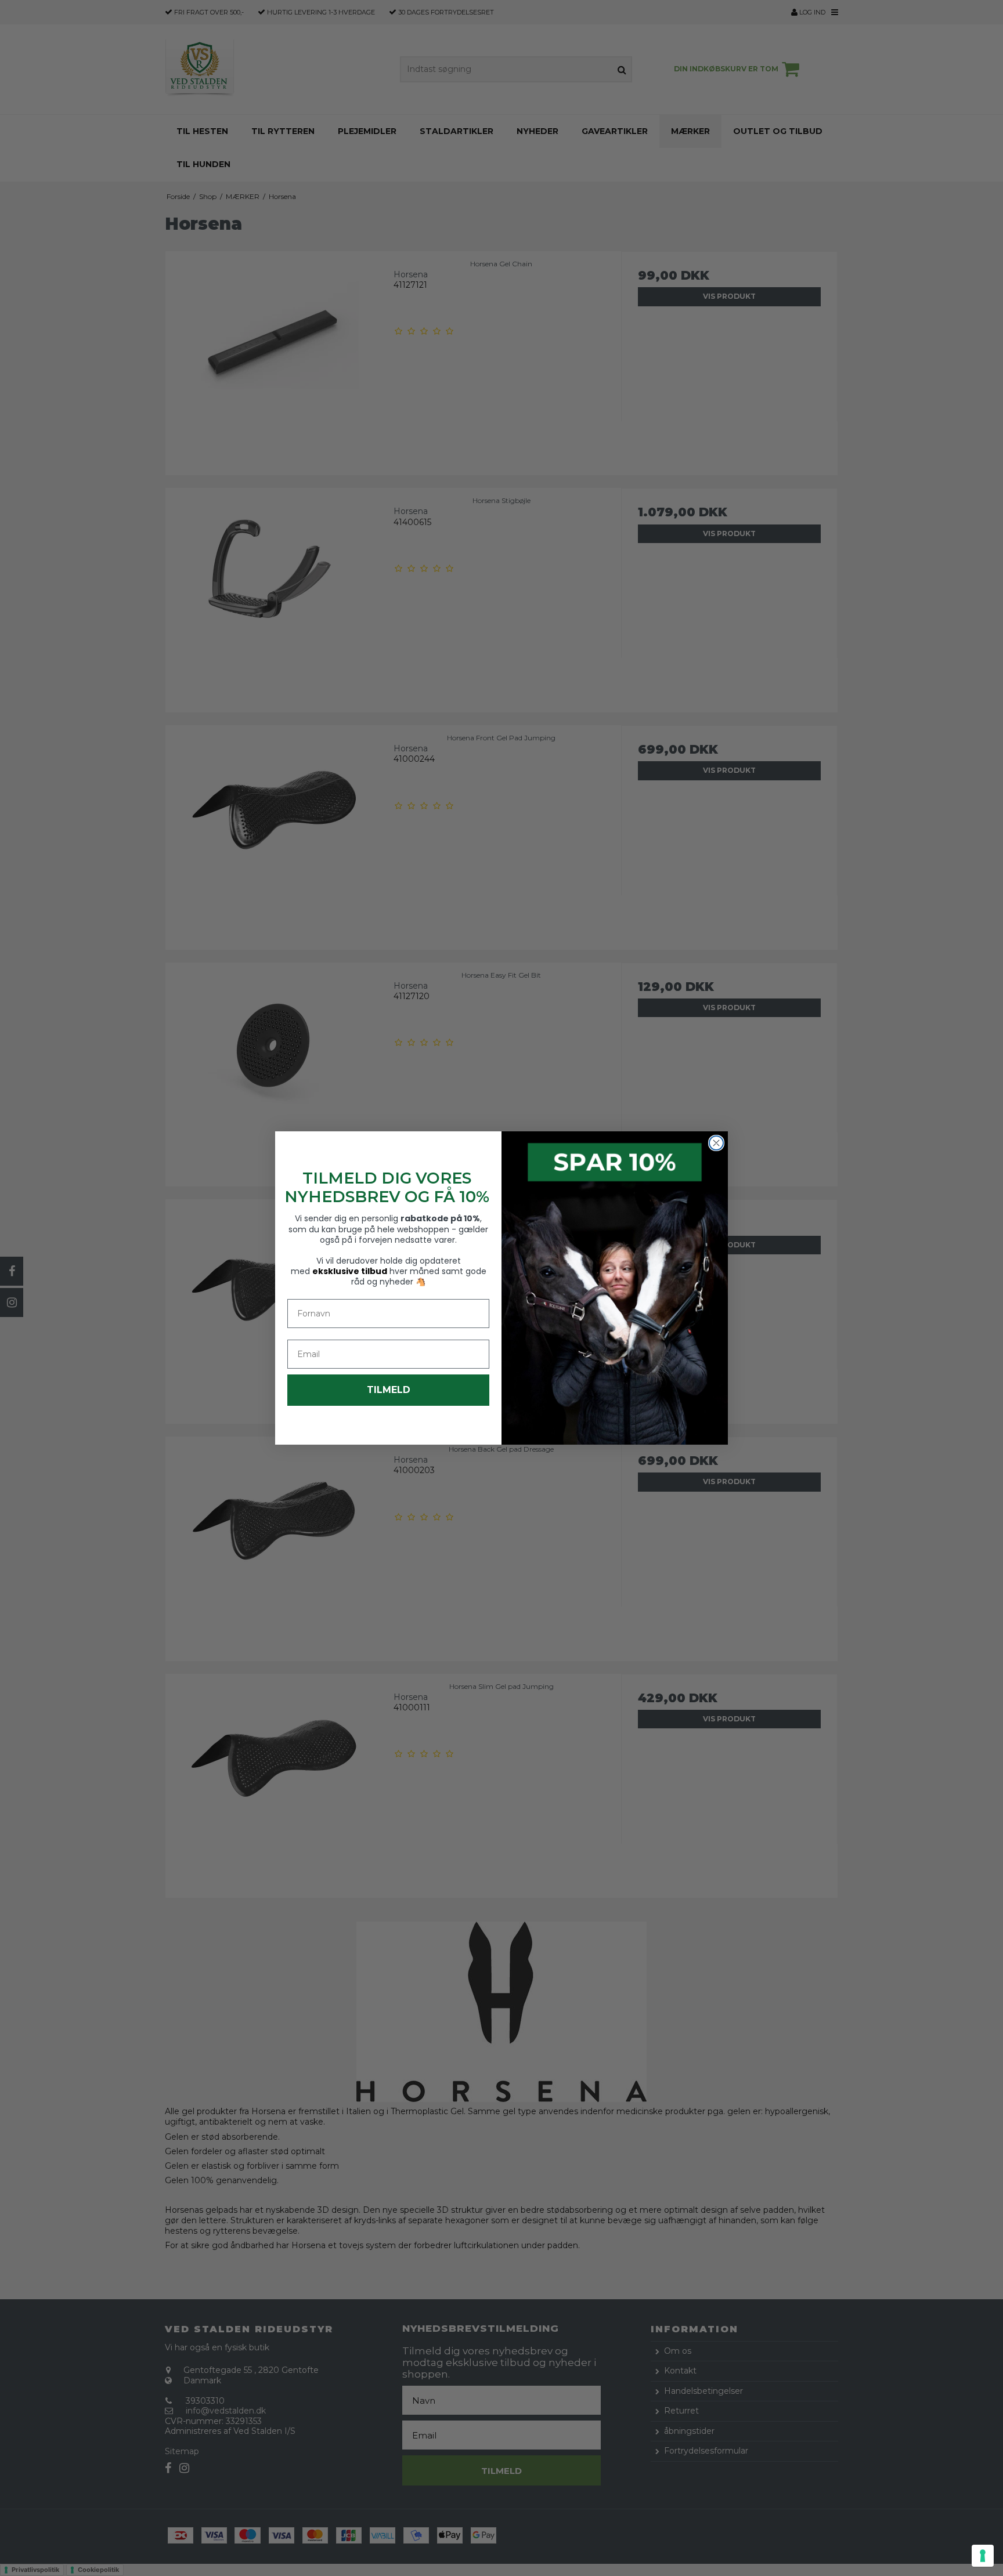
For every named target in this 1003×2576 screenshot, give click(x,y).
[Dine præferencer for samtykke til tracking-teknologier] (983, 2556)
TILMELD (389, 1390)
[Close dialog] (716, 1143)
